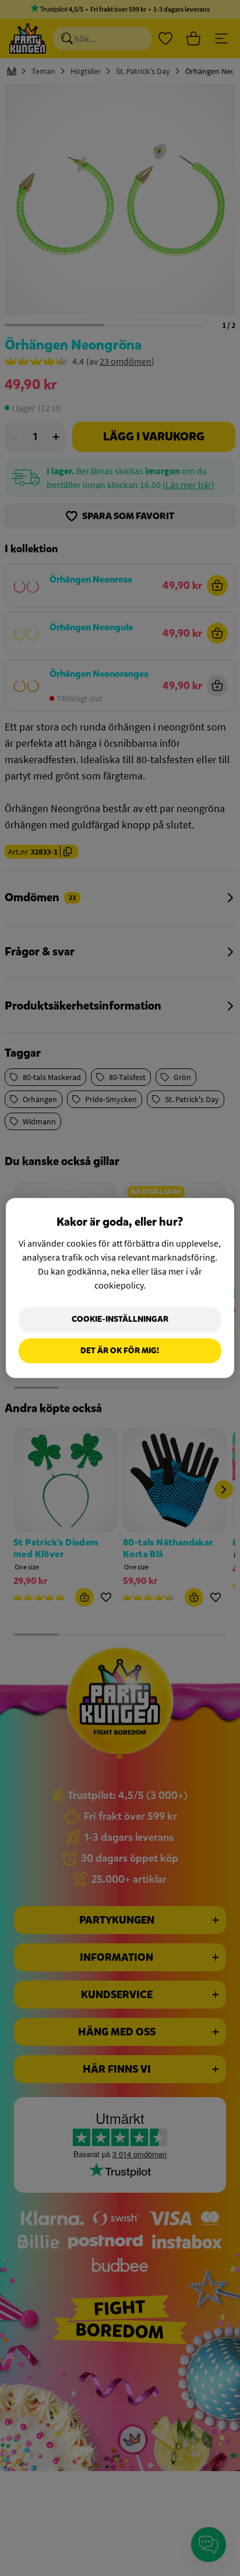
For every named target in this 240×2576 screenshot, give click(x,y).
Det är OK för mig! (120, 1351)
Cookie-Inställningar (120, 1319)
